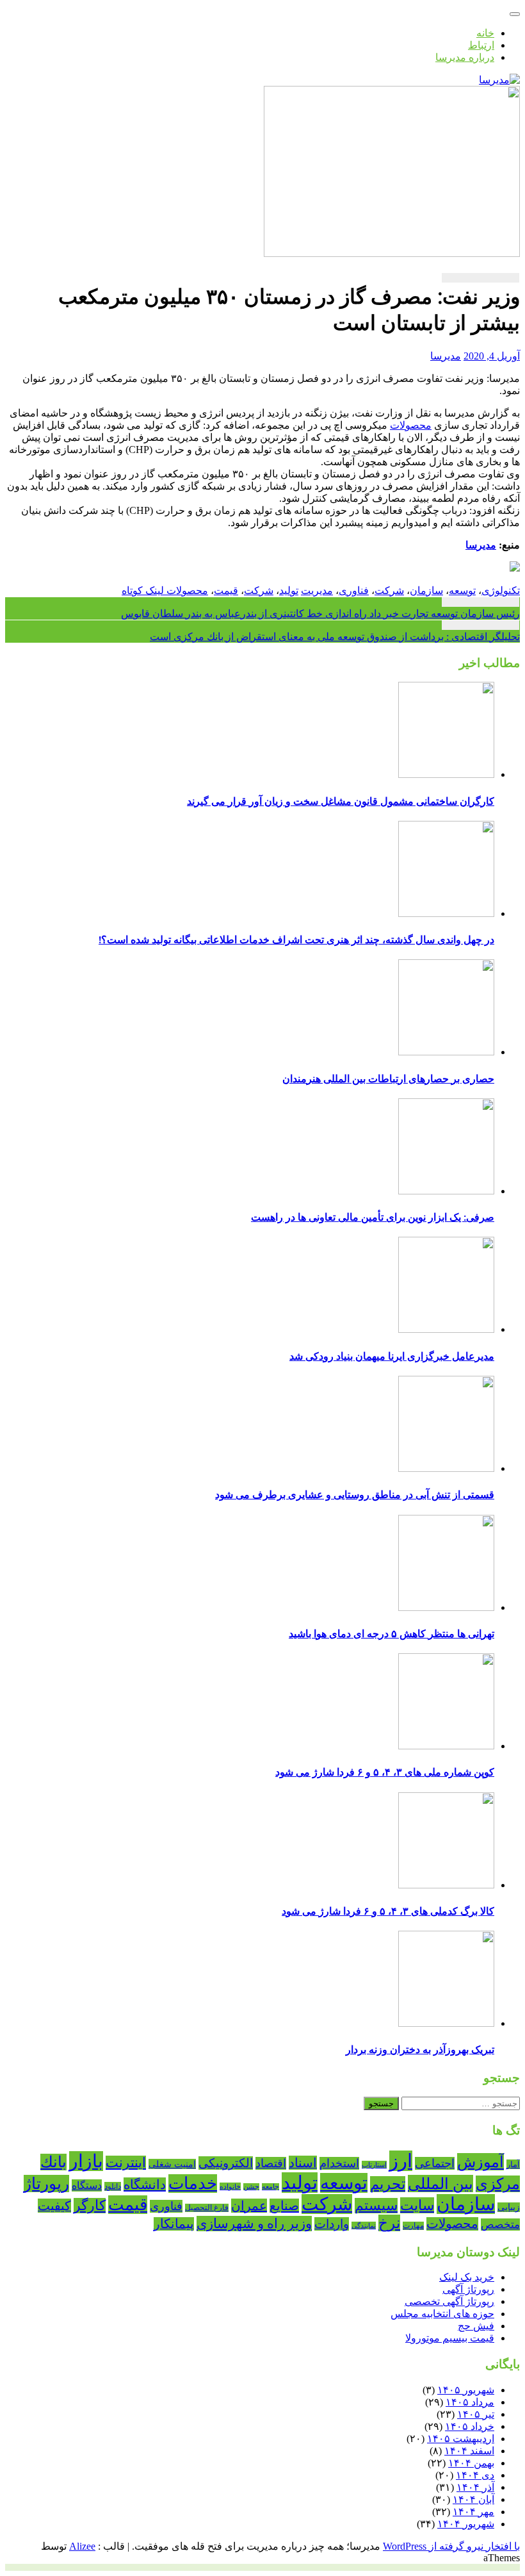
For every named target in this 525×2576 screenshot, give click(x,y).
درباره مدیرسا (465, 57)
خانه (485, 33)
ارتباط (481, 45)
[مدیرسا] (499, 80)
